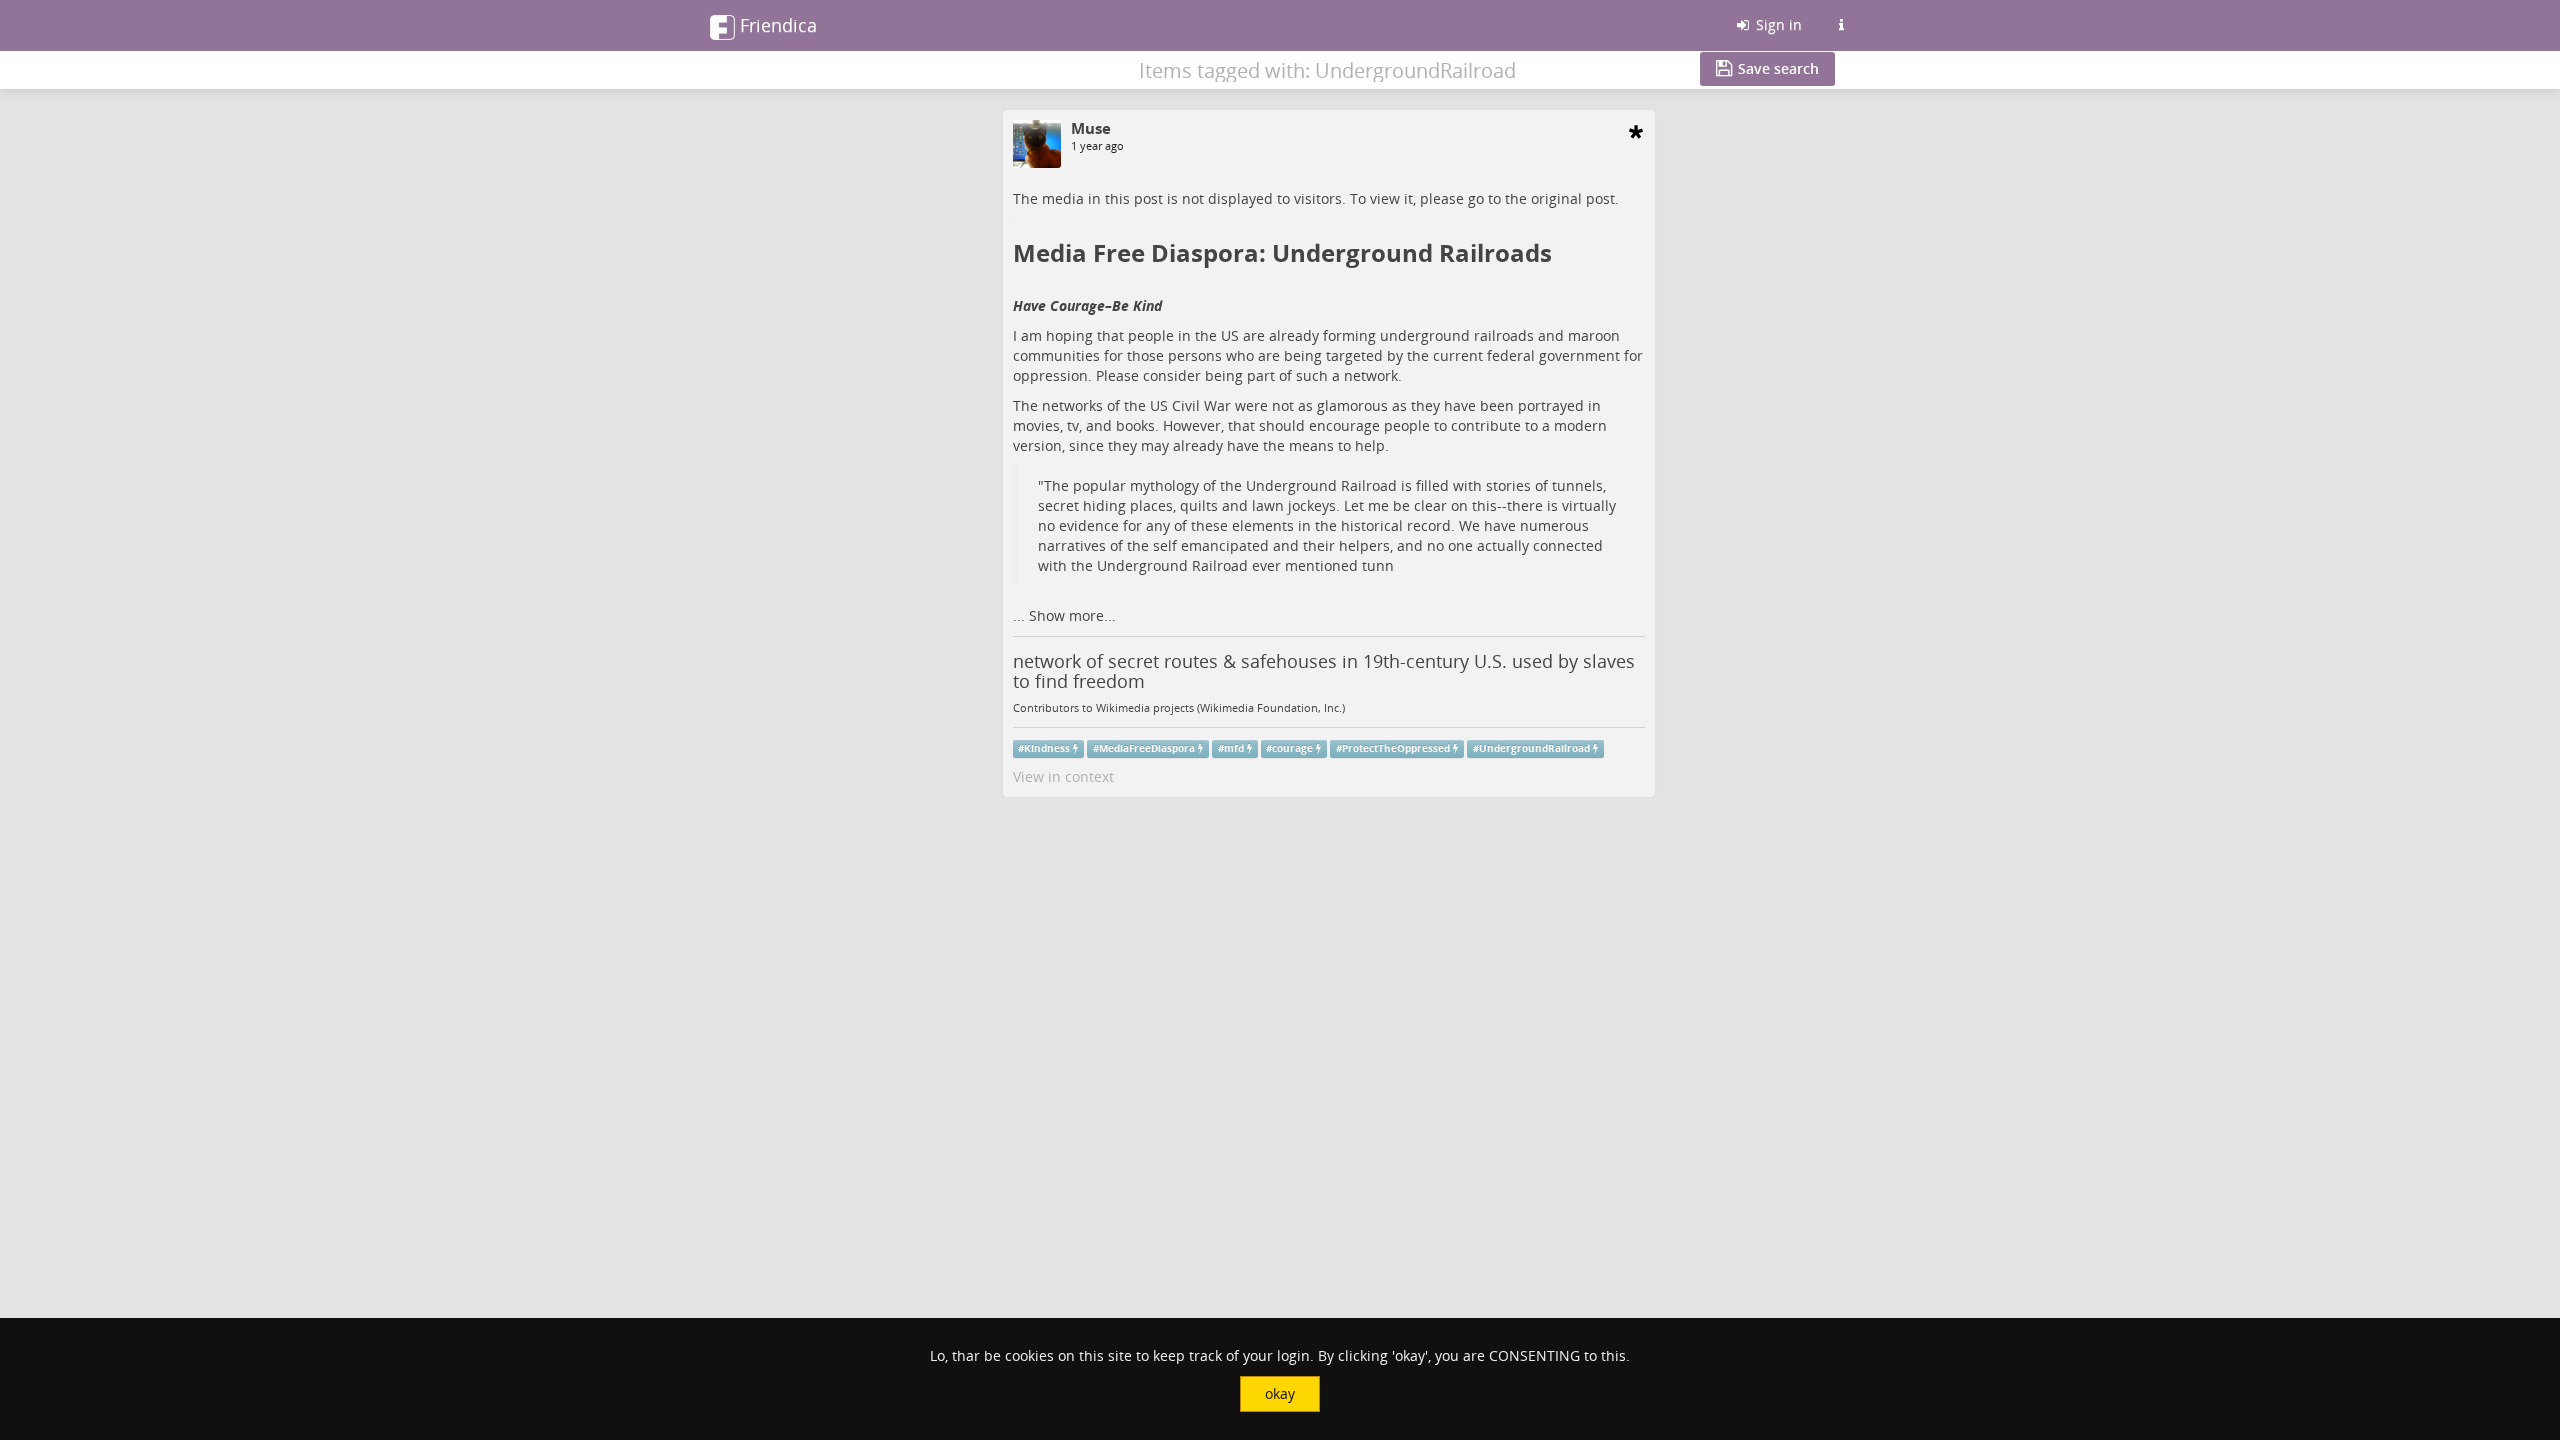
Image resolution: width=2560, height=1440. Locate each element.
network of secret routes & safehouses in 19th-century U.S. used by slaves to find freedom (1324, 671)
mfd (1234, 748)
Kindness (1047, 748)
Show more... (1072, 615)
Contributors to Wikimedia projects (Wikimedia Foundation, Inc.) (1179, 708)
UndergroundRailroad (1534, 748)
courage (1292, 748)
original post (1573, 198)
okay (1280, 1393)
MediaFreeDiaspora (1147, 748)
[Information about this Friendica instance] (1841, 25)
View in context (1063, 776)
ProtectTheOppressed (1396, 748)
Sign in (1777, 24)
